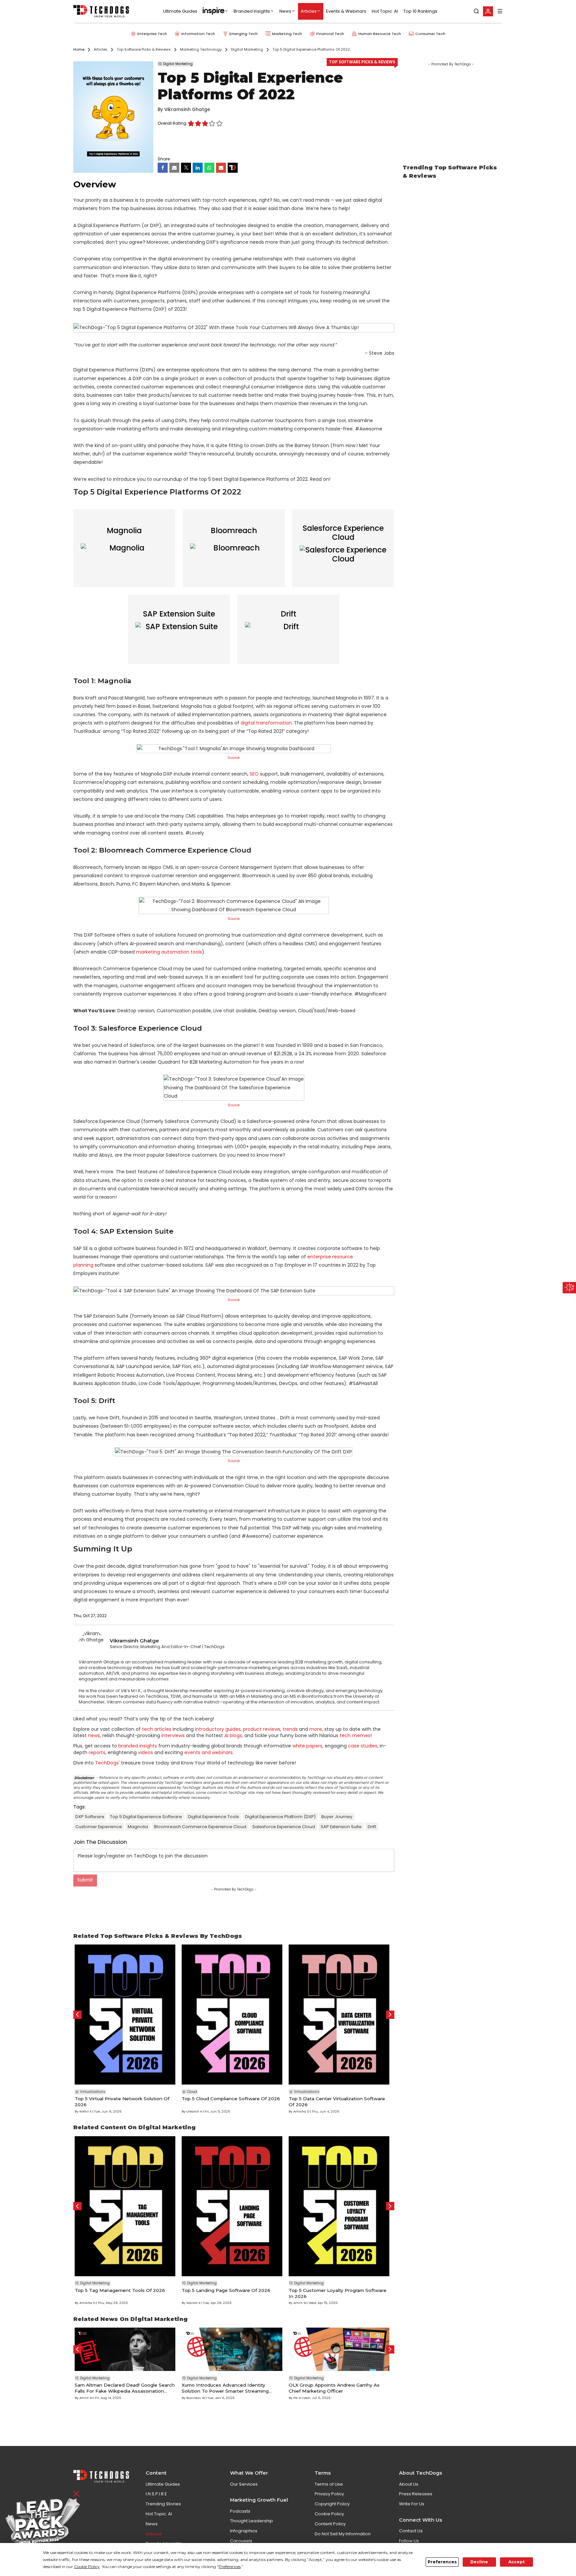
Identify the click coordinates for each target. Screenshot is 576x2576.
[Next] (390, 2015)
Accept (516, 2562)
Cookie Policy (329, 2514)
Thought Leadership (251, 2521)
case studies (363, 1746)
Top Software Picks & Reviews (362, 62)
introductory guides (218, 1729)
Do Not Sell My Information (343, 2534)
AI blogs (233, 1735)
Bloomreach (234, 530)
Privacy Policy (329, 2494)
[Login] (488, 11)
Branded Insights (252, 11)
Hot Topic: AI (385, 11)
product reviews (262, 1729)
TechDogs (107, 1763)
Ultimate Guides (180, 11)
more (316, 1729)
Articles (309, 11)
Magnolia (124, 530)
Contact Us (411, 2531)
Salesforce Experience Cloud (343, 533)
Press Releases (416, 2494)
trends (290, 1729)
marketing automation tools (169, 952)
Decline (479, 2562)
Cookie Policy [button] (87, 2566)
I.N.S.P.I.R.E (156, 2494)
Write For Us (412, 2504)
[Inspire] (215, 11)
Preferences (442, 2562)
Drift (288, 614)
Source (234, 758)
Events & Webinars (346, 11)
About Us (409, 2484)
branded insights (138, 1746)
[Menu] (500, 11)
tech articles (157, 1729)
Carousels (241, 2541)
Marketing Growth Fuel (259, 2500)
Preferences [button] (230, 2566)
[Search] (476, 11)
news (94, 1735)
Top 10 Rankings (420, 11)
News (285, 11)
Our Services (244, 2484)
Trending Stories (163, 2504)
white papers (307, 1746)
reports (97, 1752)
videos (145, 1752)
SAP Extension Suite (179, 614)
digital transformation (266, 723)
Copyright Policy (332, 2504)
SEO (254, 774)
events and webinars (208, 1752)
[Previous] (77, 2015)
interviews (173, 1735)
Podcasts (240, 2511)
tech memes (355, 1735)
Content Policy (330, 2524)
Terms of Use (329, 2484)
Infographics (244, 2531)
